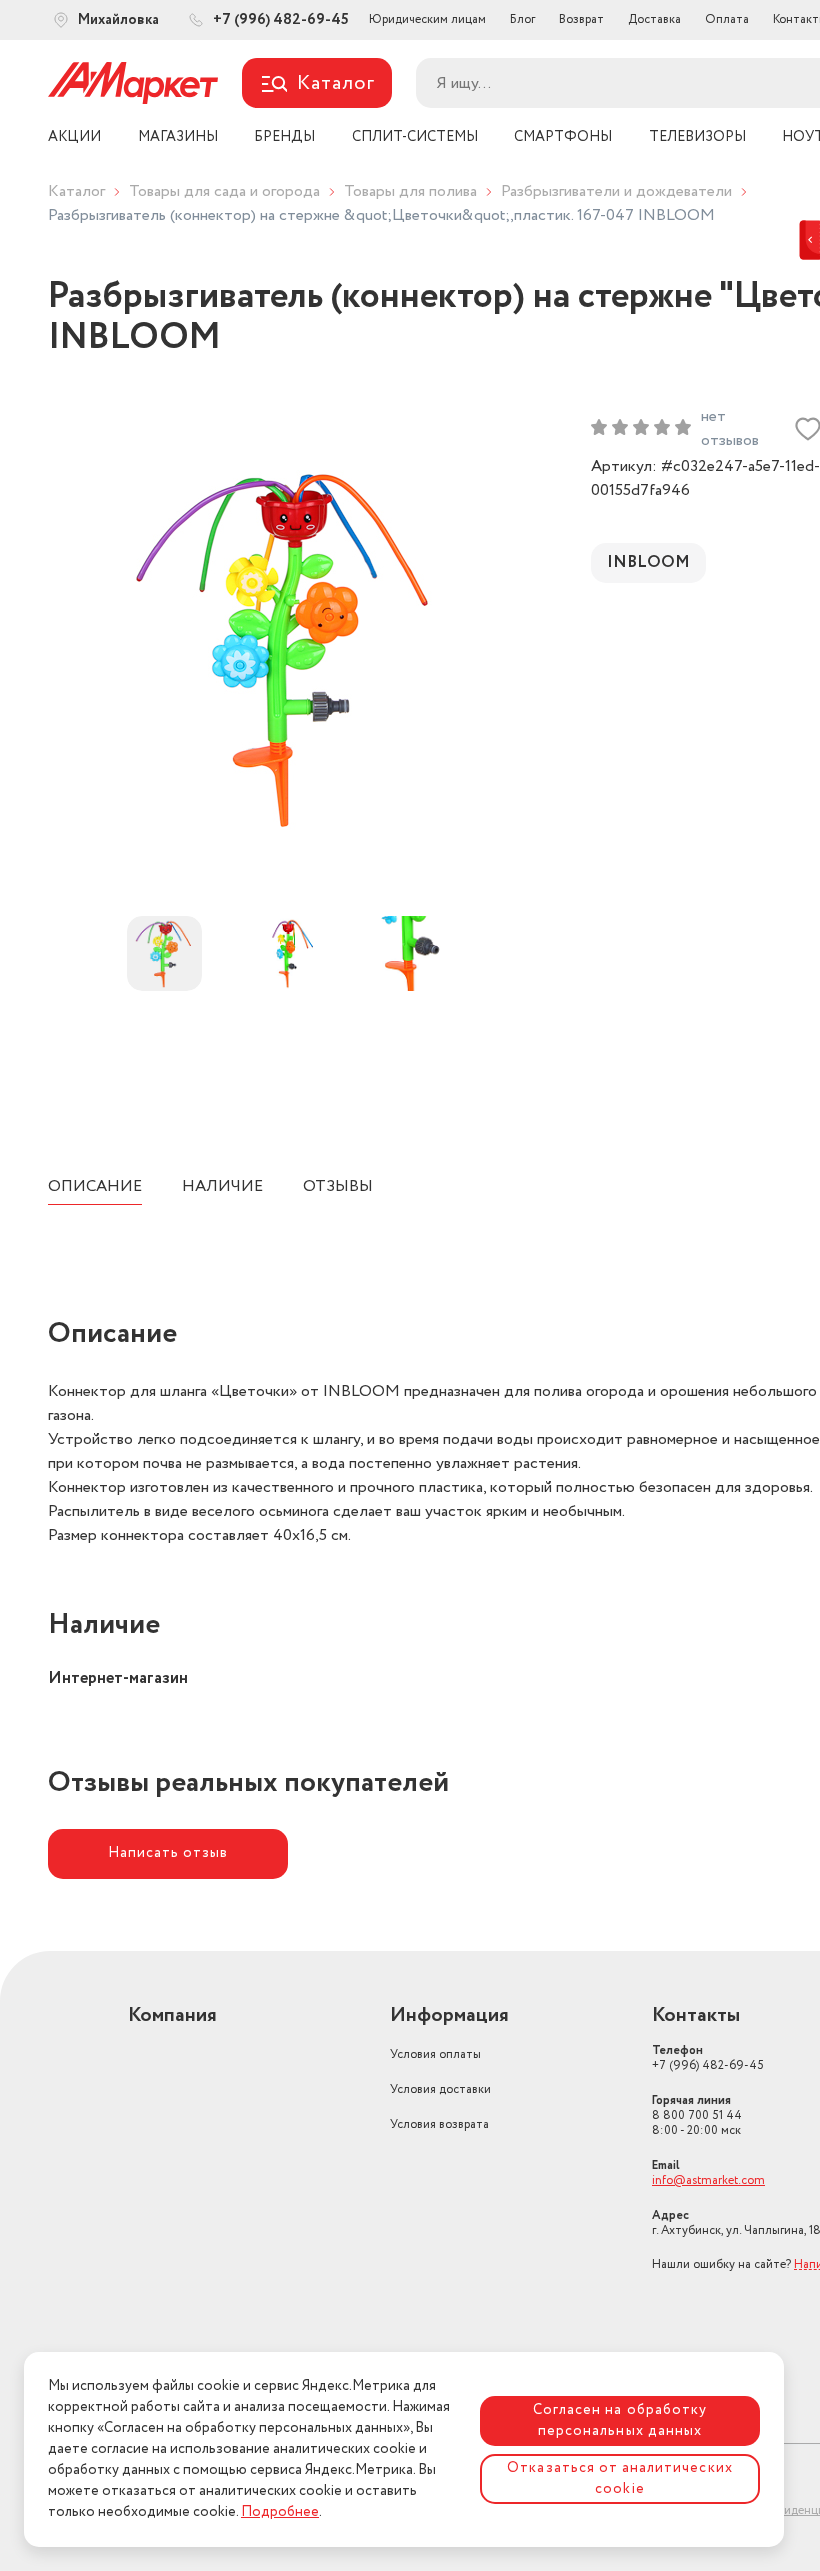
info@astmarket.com (708, 2180)
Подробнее (280, 2512)
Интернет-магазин (118, 1678)
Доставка (654, 19)
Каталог (76, 191)
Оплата (727, 19)
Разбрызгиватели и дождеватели (616, 191)
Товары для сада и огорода (224, 191)
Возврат (581, 19)
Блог (522, 19)
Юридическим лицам (427, 19)
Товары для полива (410, 191)
